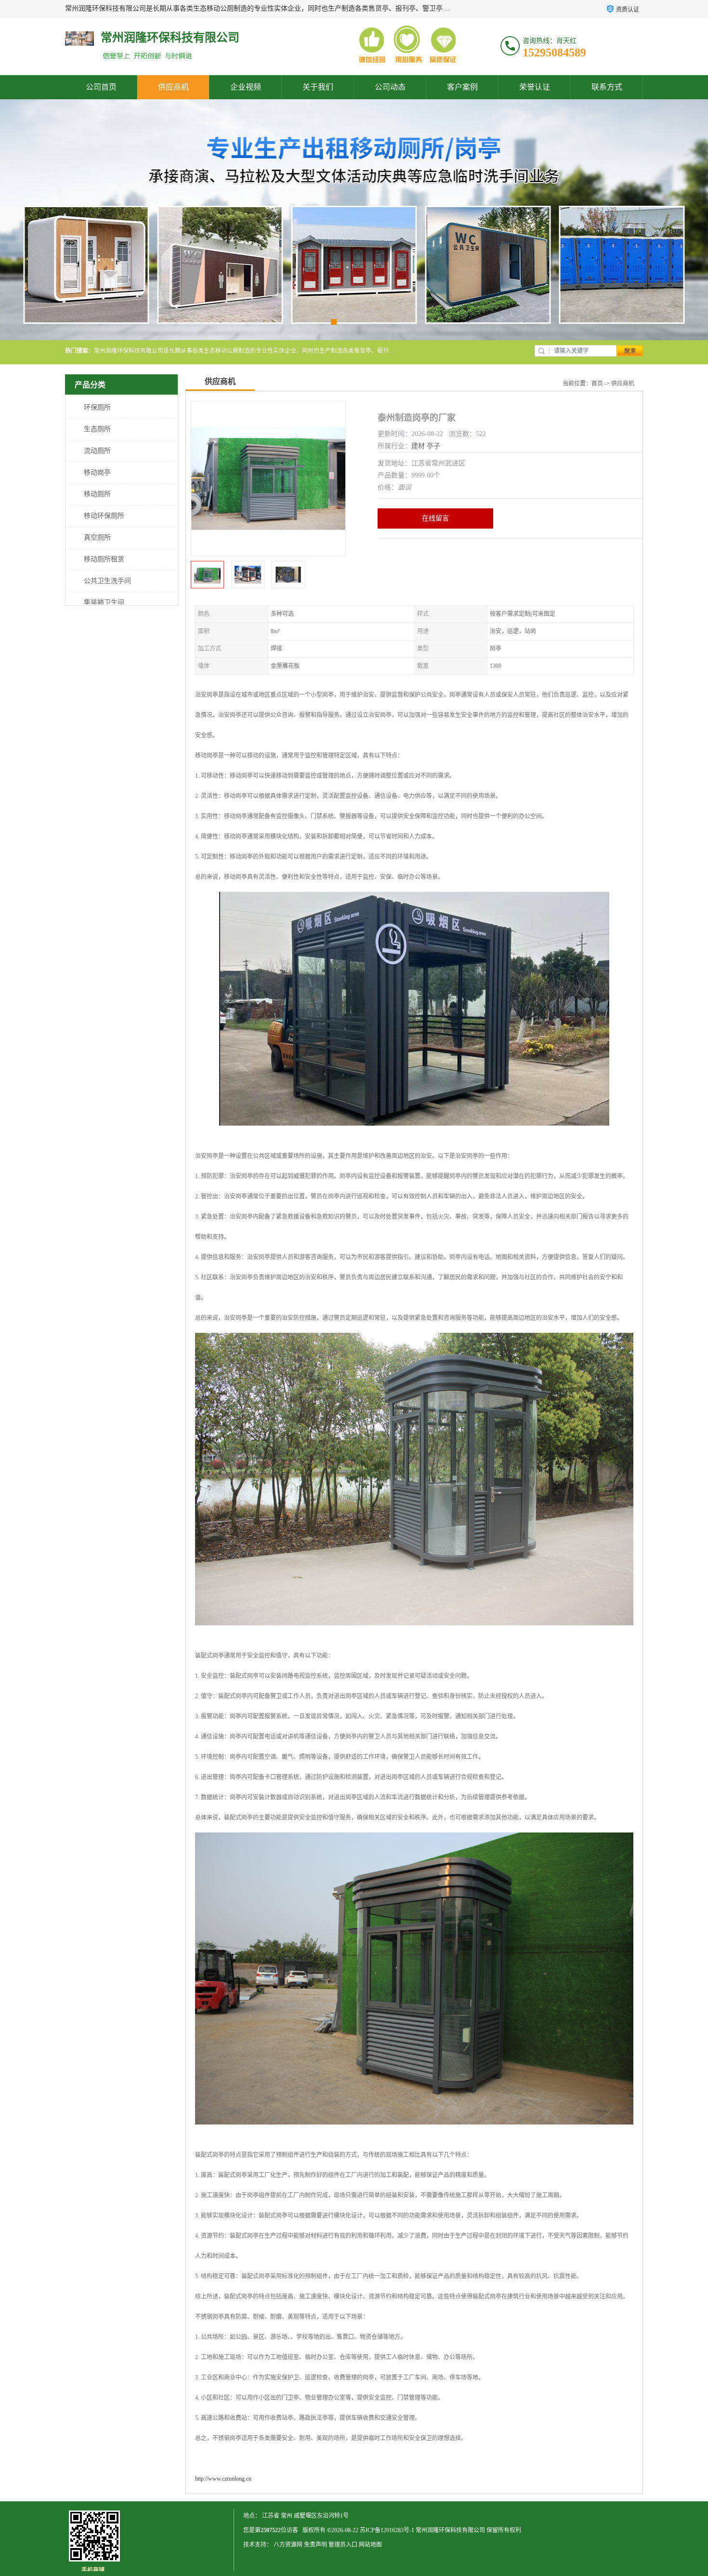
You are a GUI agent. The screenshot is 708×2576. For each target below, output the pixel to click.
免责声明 (315, 2545)
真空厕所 (97, 538)
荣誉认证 (535, 87)
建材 (418, 446)
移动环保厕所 (104, 516)
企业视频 (246, 87)
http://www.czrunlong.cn (223, 2479)
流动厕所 (97, 451)
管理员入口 (343, 2545)
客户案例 (462, 87)
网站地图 (370, 2545)
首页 (597, 384)
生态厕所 (97, 429)
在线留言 (435, 518)
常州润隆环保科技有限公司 (450, 2530)
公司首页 (101, 87)
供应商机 (173, 87)
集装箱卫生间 (104, 603)
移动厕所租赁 (104, 559)
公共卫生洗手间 (107, 581)
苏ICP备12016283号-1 (387, 2530)
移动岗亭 (97, 472)
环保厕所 (97, 407)
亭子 (433, 446)
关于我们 (318, 87)
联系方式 (607, 87)
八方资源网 (288, 2545)
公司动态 (390, 87)
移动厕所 (97, 494)
